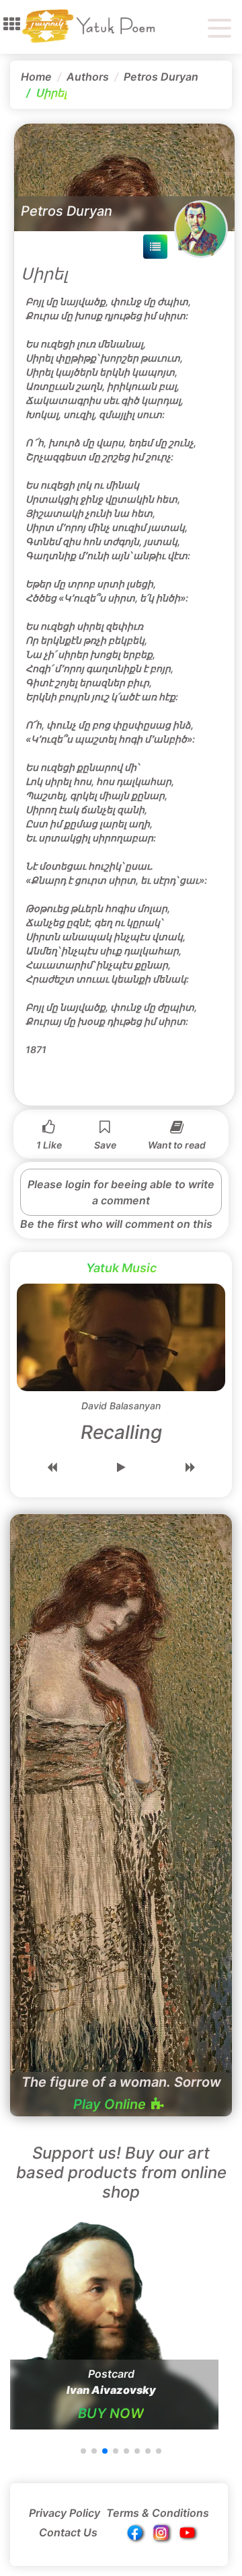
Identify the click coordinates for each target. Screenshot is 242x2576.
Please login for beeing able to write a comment (121, 1192)
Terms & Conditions (158, 2513)
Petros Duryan (161, 77)
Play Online (110, 2104)
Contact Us (68, 2532)
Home (36, 77)
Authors (88, 77)
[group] (111, 2322)
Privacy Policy (65, 2513)
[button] (12, 24)
